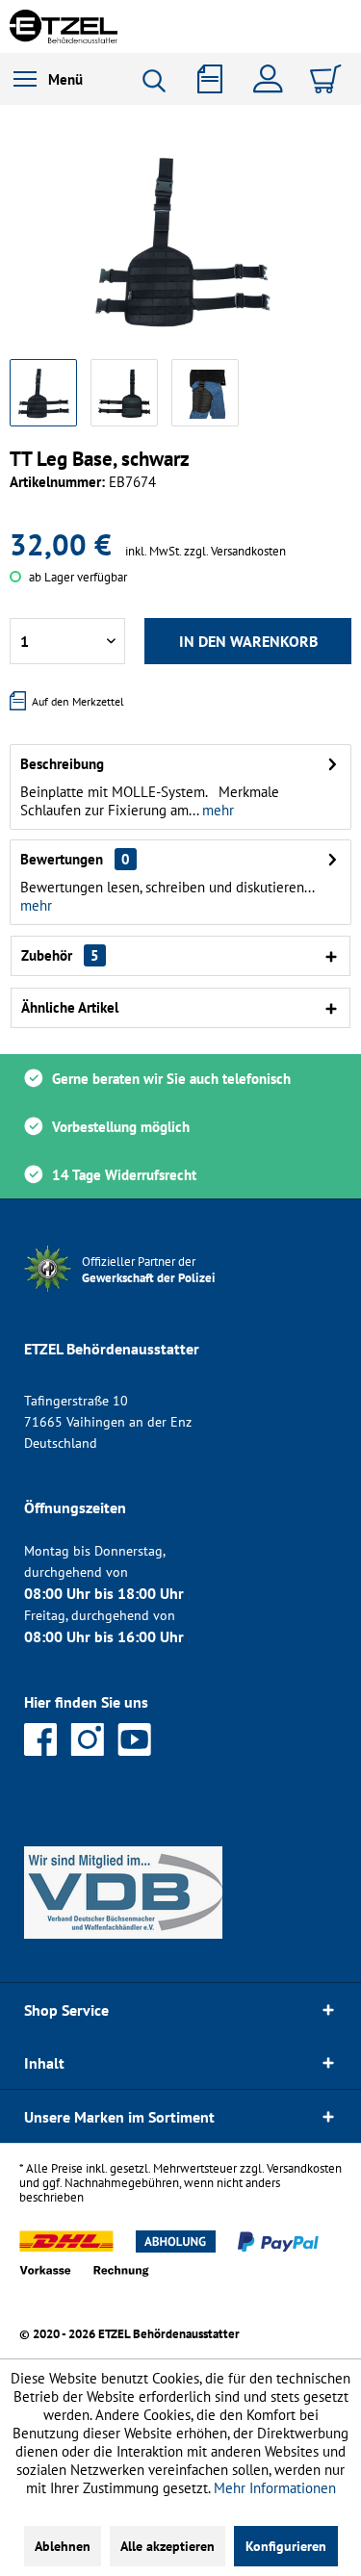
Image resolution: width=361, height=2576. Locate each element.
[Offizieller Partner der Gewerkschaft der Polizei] (164, 1294)
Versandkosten (304, 2168)
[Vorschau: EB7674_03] (205, 393)
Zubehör (60, 955)
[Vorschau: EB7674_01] (43, 393)
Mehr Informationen (275, 2488)
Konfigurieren (286, 2546)
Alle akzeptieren (168, 2546)
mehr (216, 810)
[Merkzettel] (217, 79)
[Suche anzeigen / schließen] (161, 81)
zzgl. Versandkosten (235, 551)
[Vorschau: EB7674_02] (124, 393)
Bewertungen (62, 859)
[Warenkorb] (328, 79)
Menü (65, 79)
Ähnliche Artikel (70, 1007)
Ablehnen (63, 2546)
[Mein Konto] (272, 79)
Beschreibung (62, 764)
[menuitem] (48, 79)
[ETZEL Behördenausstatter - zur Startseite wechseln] (64, 26)
